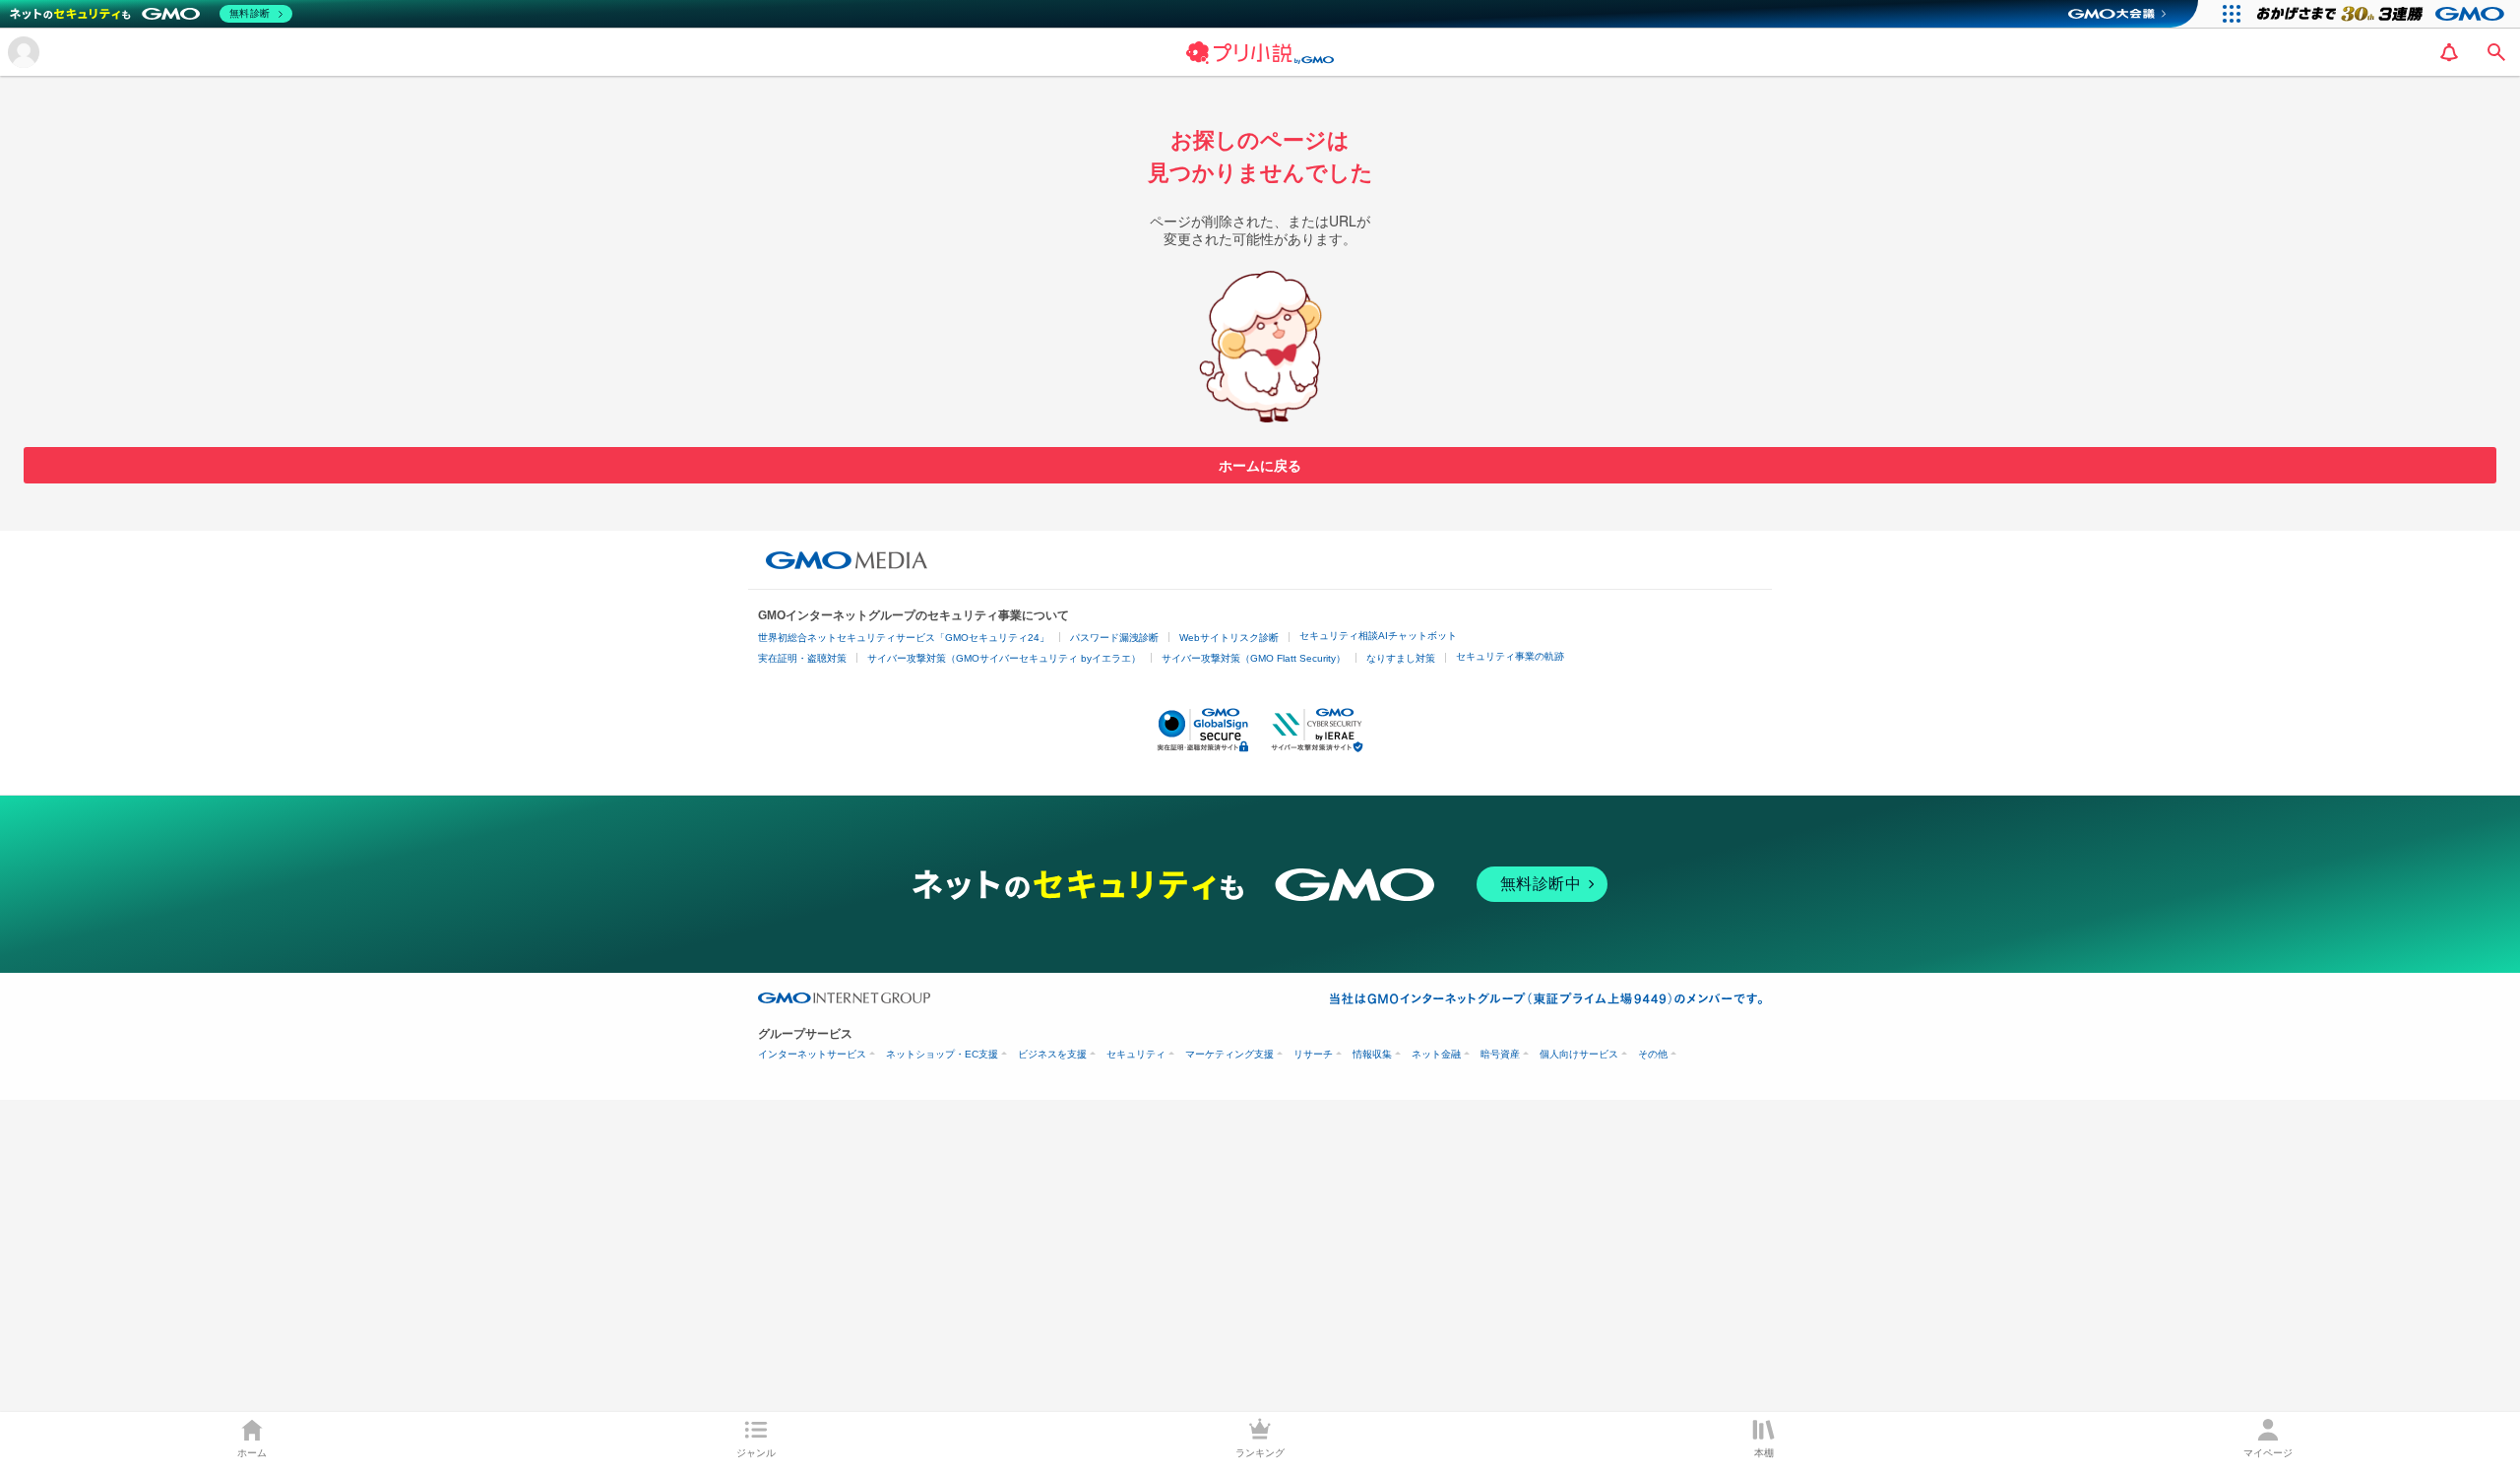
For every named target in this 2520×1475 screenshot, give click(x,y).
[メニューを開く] (24, 52)
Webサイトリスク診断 (1229, 638)
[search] (2496, 52)
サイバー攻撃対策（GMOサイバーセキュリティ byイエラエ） (1004, 658)
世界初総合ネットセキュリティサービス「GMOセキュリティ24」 (904, 638)
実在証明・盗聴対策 (802, 658)
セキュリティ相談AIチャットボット (1378, 636)
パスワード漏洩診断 (1114, 638)
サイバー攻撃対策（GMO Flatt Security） (1254, 658)
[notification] (2449, 52)
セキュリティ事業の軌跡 (1510, 656)
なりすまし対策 (1401, 658)
